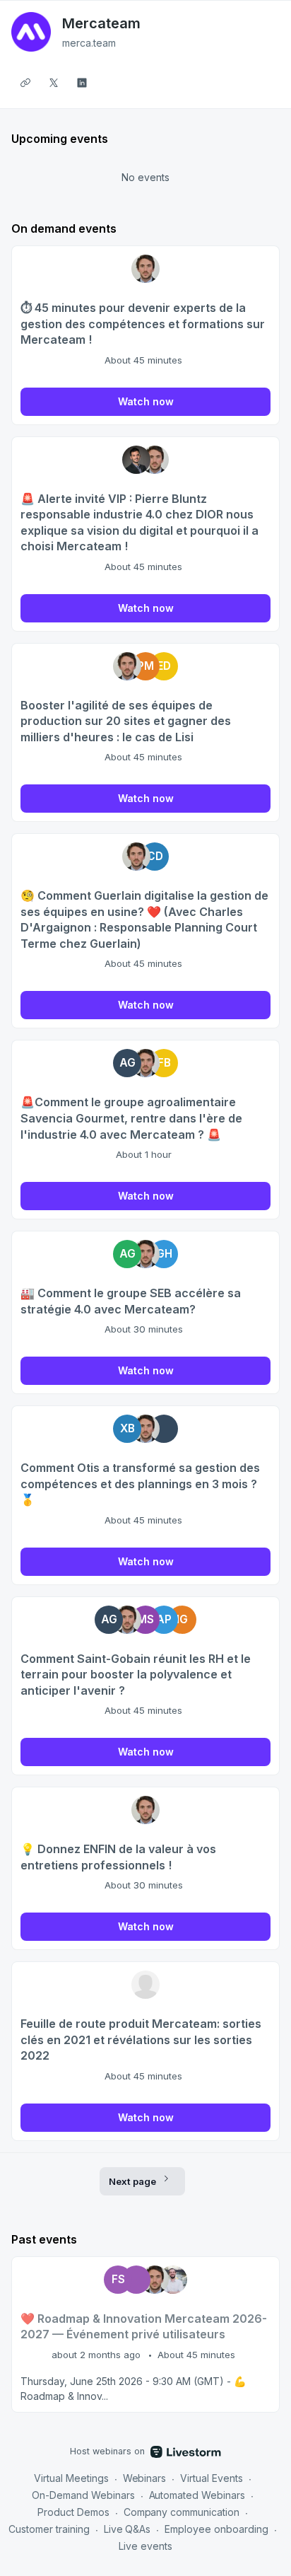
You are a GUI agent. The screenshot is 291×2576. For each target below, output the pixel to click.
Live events (145, 2546)
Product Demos (73, 2512)
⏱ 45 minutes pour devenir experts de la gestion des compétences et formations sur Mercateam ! (143, 324)
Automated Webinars (197, 2495)
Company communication (182, 2512)
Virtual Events (212, 2478)
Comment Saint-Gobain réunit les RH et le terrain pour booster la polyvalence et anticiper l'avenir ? (136, 1675)
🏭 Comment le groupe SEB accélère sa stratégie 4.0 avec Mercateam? (131, 1301)
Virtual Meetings (71, 2478)
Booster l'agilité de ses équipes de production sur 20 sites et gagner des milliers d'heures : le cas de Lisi (126, 721)
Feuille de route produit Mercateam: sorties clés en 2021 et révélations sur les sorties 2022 (141, 2040)
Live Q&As (127, 2529)
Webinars (145, 2478)
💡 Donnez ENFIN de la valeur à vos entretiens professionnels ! (118, 1857)
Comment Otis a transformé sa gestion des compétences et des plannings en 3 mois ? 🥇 (140, 1484)
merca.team (89, 43)
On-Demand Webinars (83, 2495)
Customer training (49, 2529)
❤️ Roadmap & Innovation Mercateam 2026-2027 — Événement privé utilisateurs (144, 2327)
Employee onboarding (216, 2529)
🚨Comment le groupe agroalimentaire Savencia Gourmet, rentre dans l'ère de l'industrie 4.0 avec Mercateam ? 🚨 (131, 1118)
